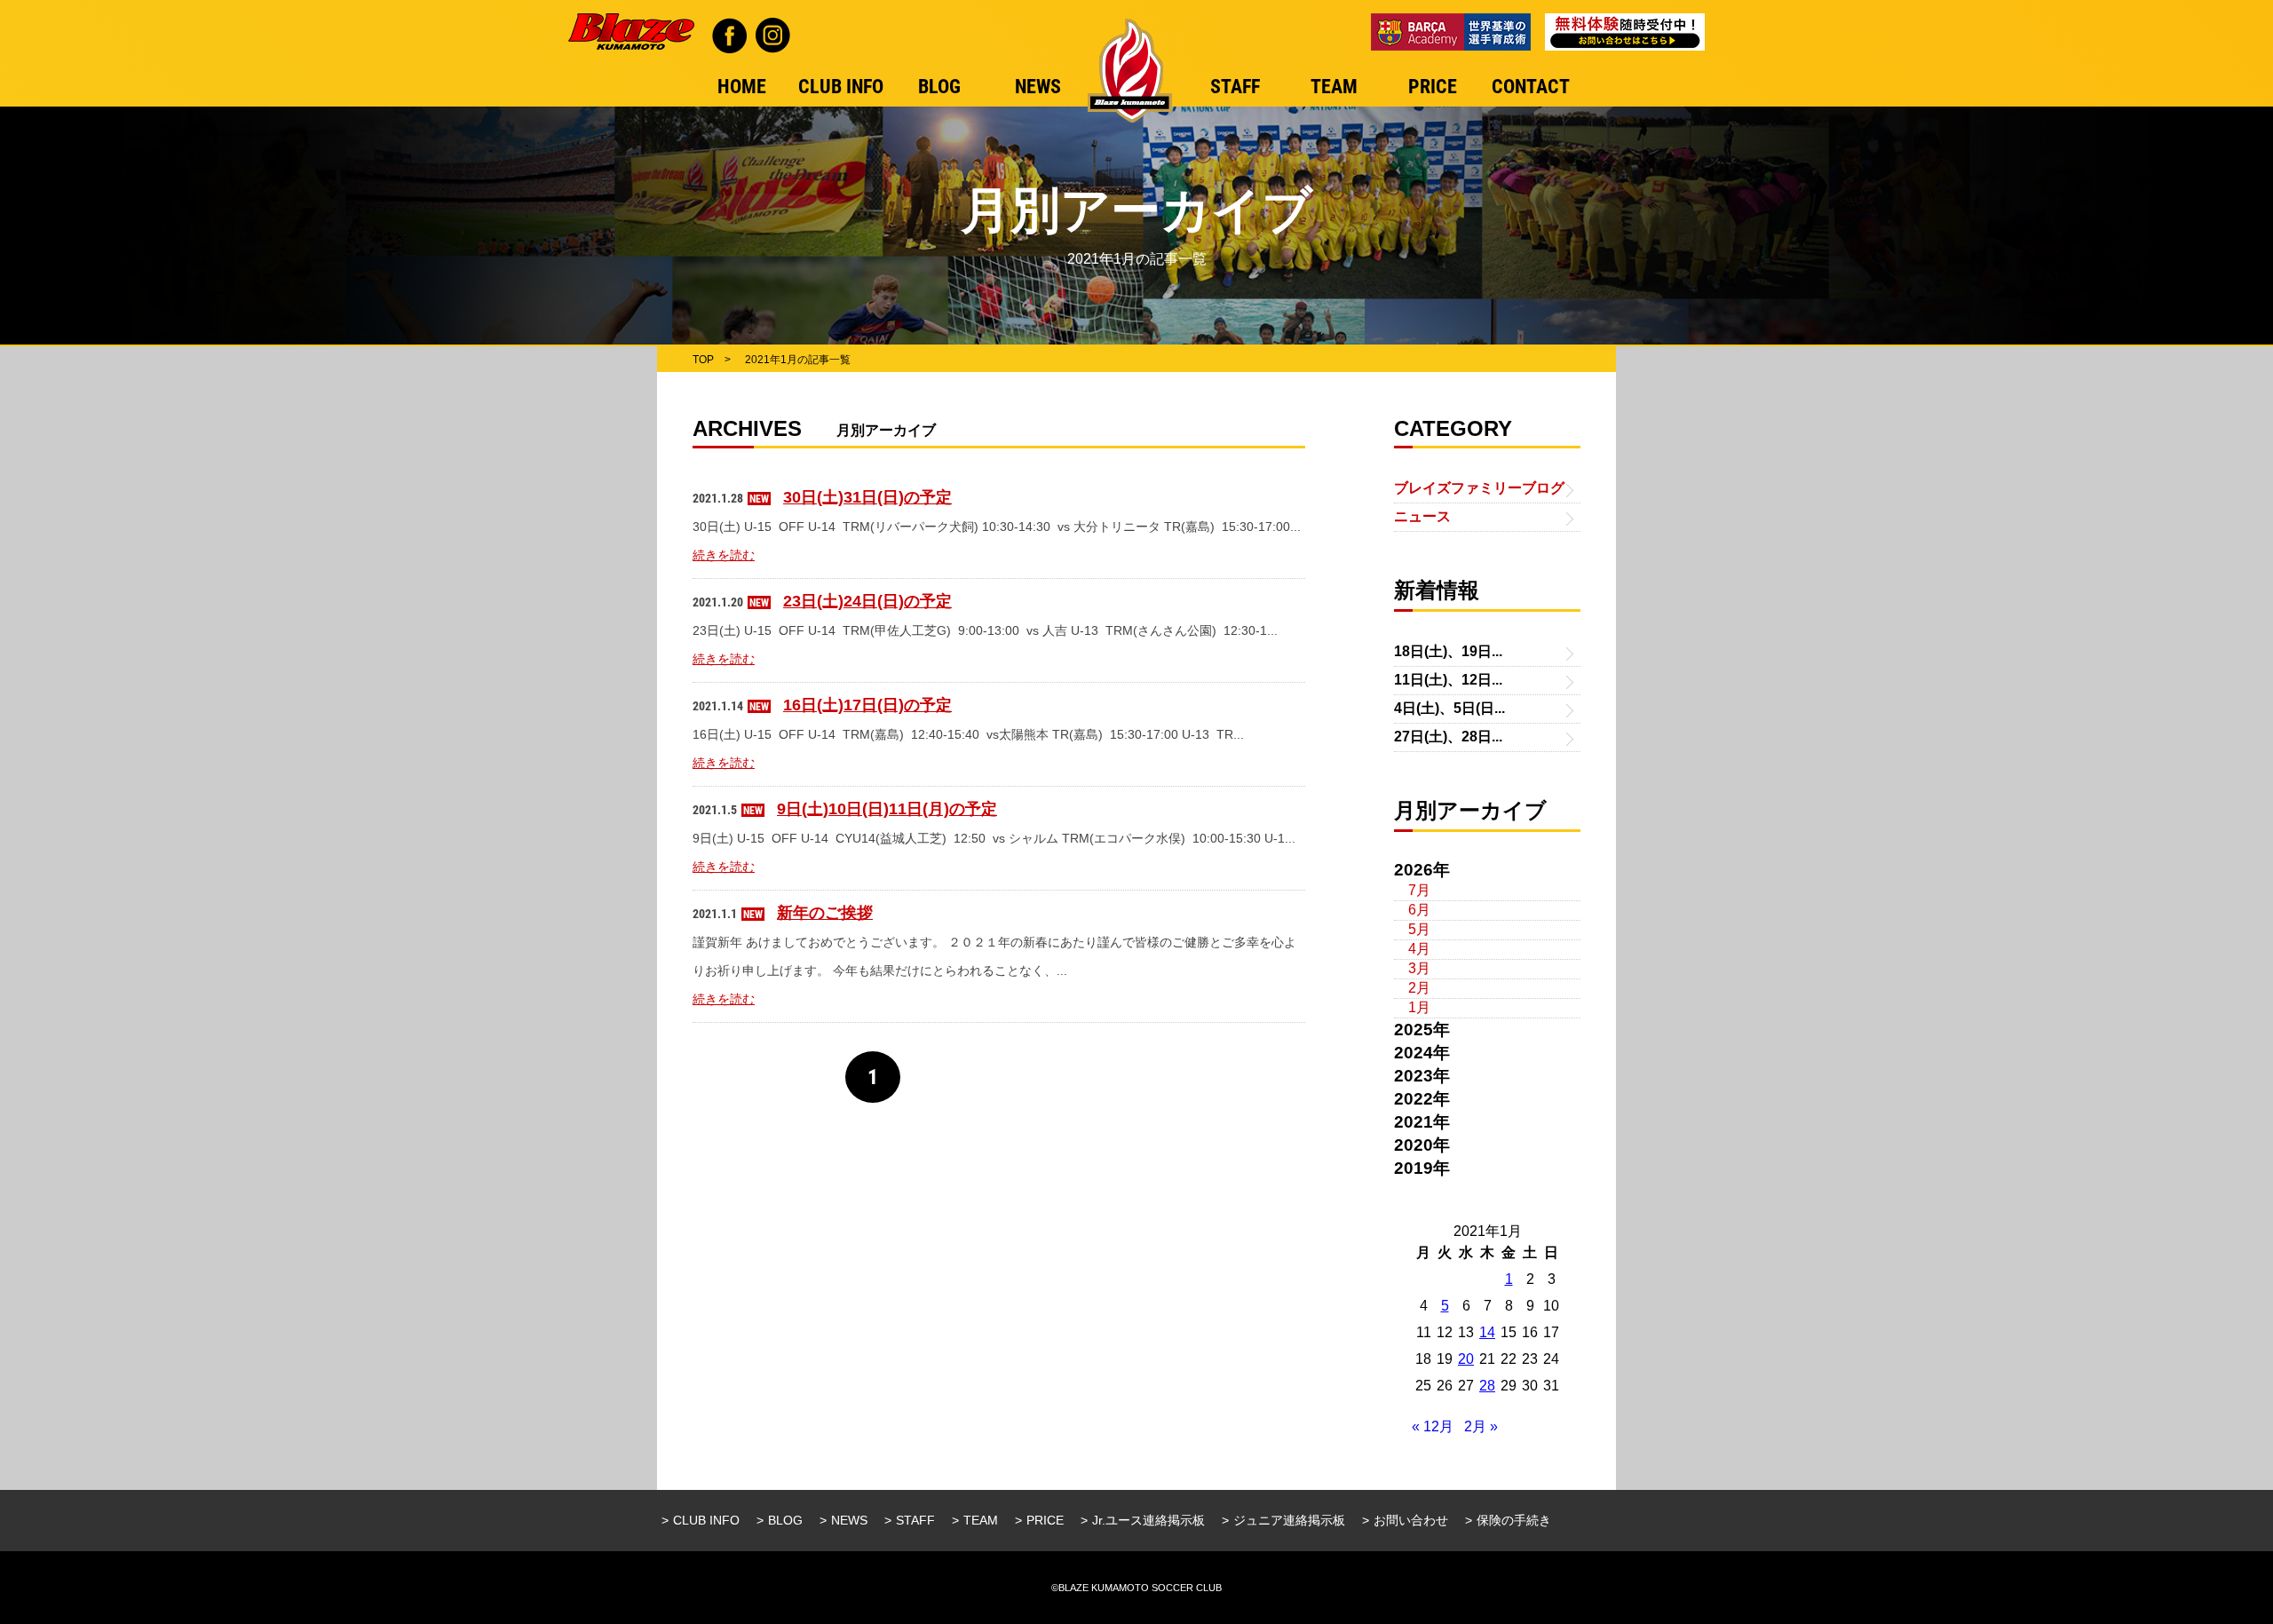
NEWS (849, 1520)
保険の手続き (1514, 1520)
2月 (1419, 988)
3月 (1419, 968)
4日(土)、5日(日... (1449, 708)
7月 (1419, 890)
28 (1487, 1386)
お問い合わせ (1411, 1520)
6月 (1419, 910)
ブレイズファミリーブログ (1479, 488)
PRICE (1045, 1520)
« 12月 (1433, 1426)
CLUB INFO (706, 1520)
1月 (1419, 1007)
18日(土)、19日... (1448, 651)
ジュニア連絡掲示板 (1289, 1520)
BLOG (785, 1520)
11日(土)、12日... (1448, 680)
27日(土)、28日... (1448, 737)
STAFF (915, 1520)
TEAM (981, 1520)
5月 (1419, 929)
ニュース (1422, 516)
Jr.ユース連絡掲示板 (1148, 1520)
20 (1466, 1359)
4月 (1419, 949)
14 (1487, 1332)
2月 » (1481, 1426)
